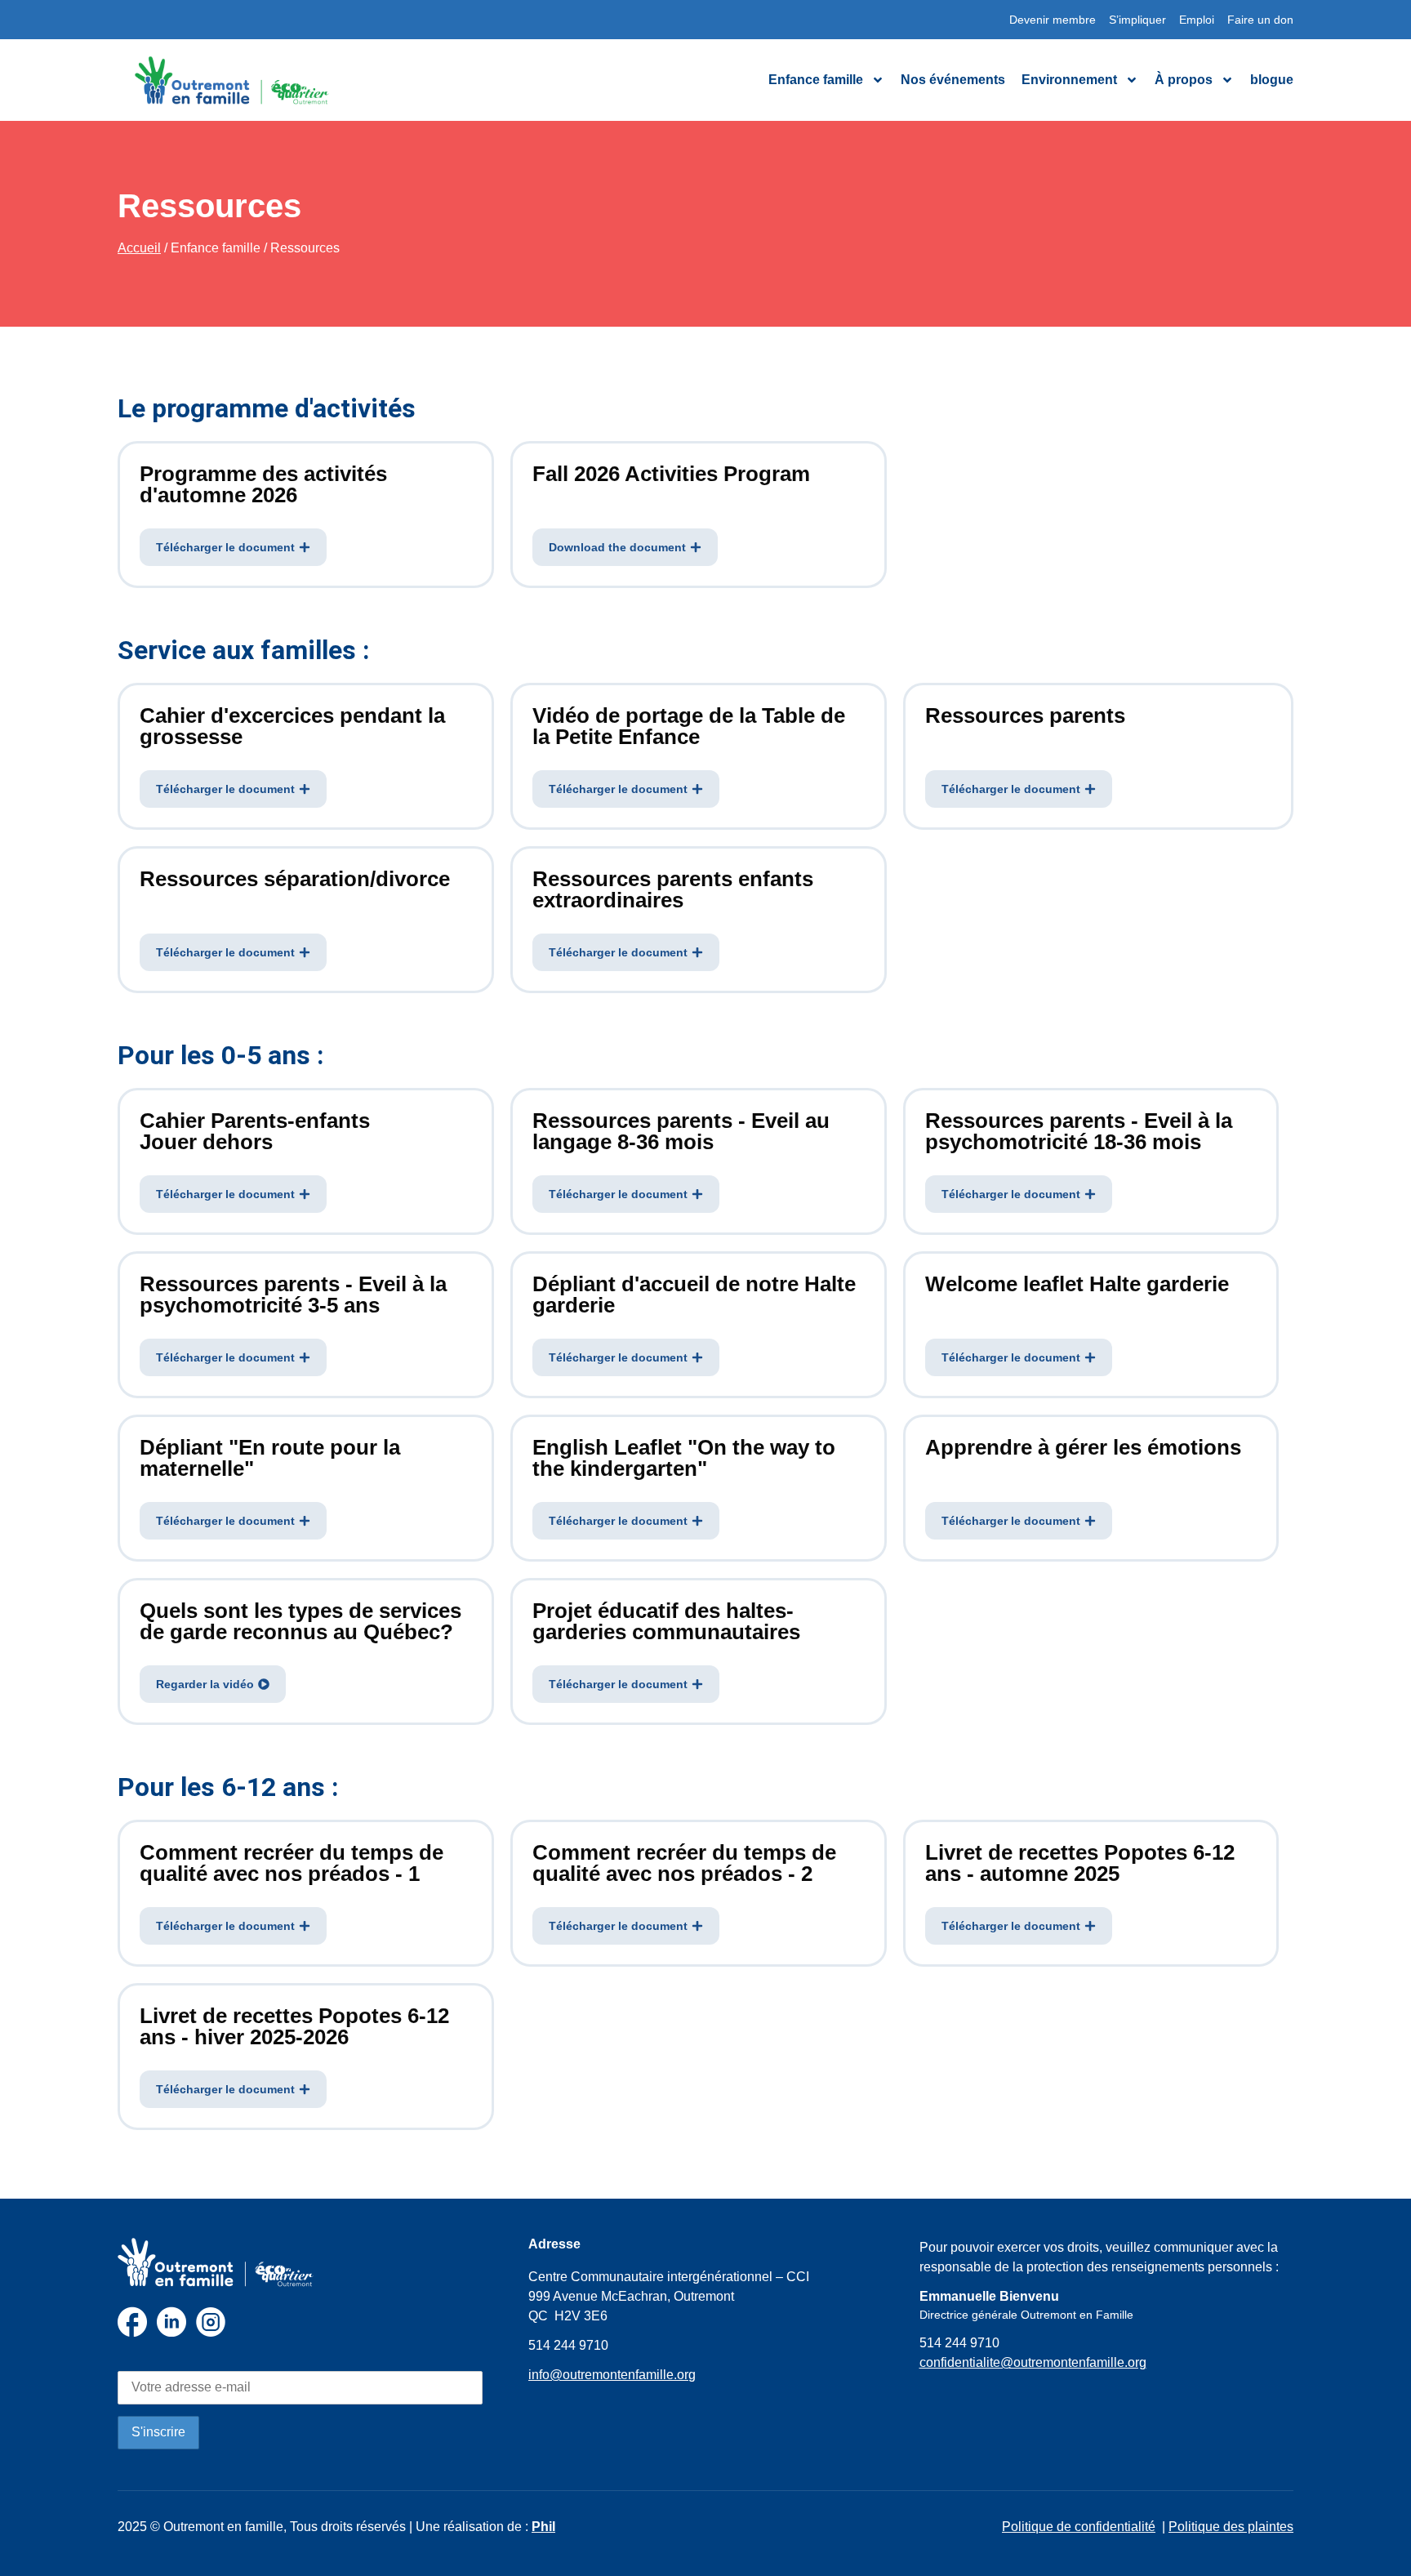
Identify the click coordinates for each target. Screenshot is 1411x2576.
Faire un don (1260, 20)
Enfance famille (816, 80)
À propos (1184, 80)
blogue (1272, 80)
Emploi (1197, 20)
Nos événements (953, 80)
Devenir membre (1053, 20)
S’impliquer (1137, 20)
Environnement (1069, 80)
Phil (543, 2527)
